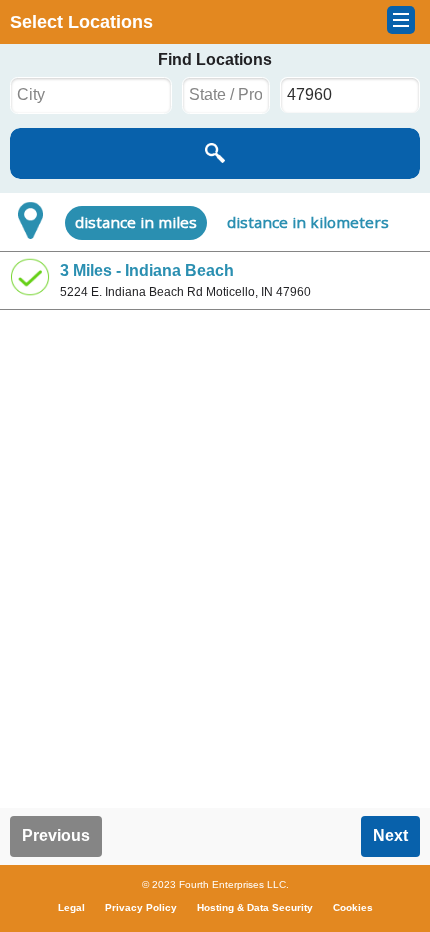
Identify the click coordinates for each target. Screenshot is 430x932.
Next (390, 835)
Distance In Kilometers (308, 222)
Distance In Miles (136, 222)
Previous (56, 835)
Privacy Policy (141, 907)
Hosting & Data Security (255, 907)
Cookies (353, 907)
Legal (71, 907)
